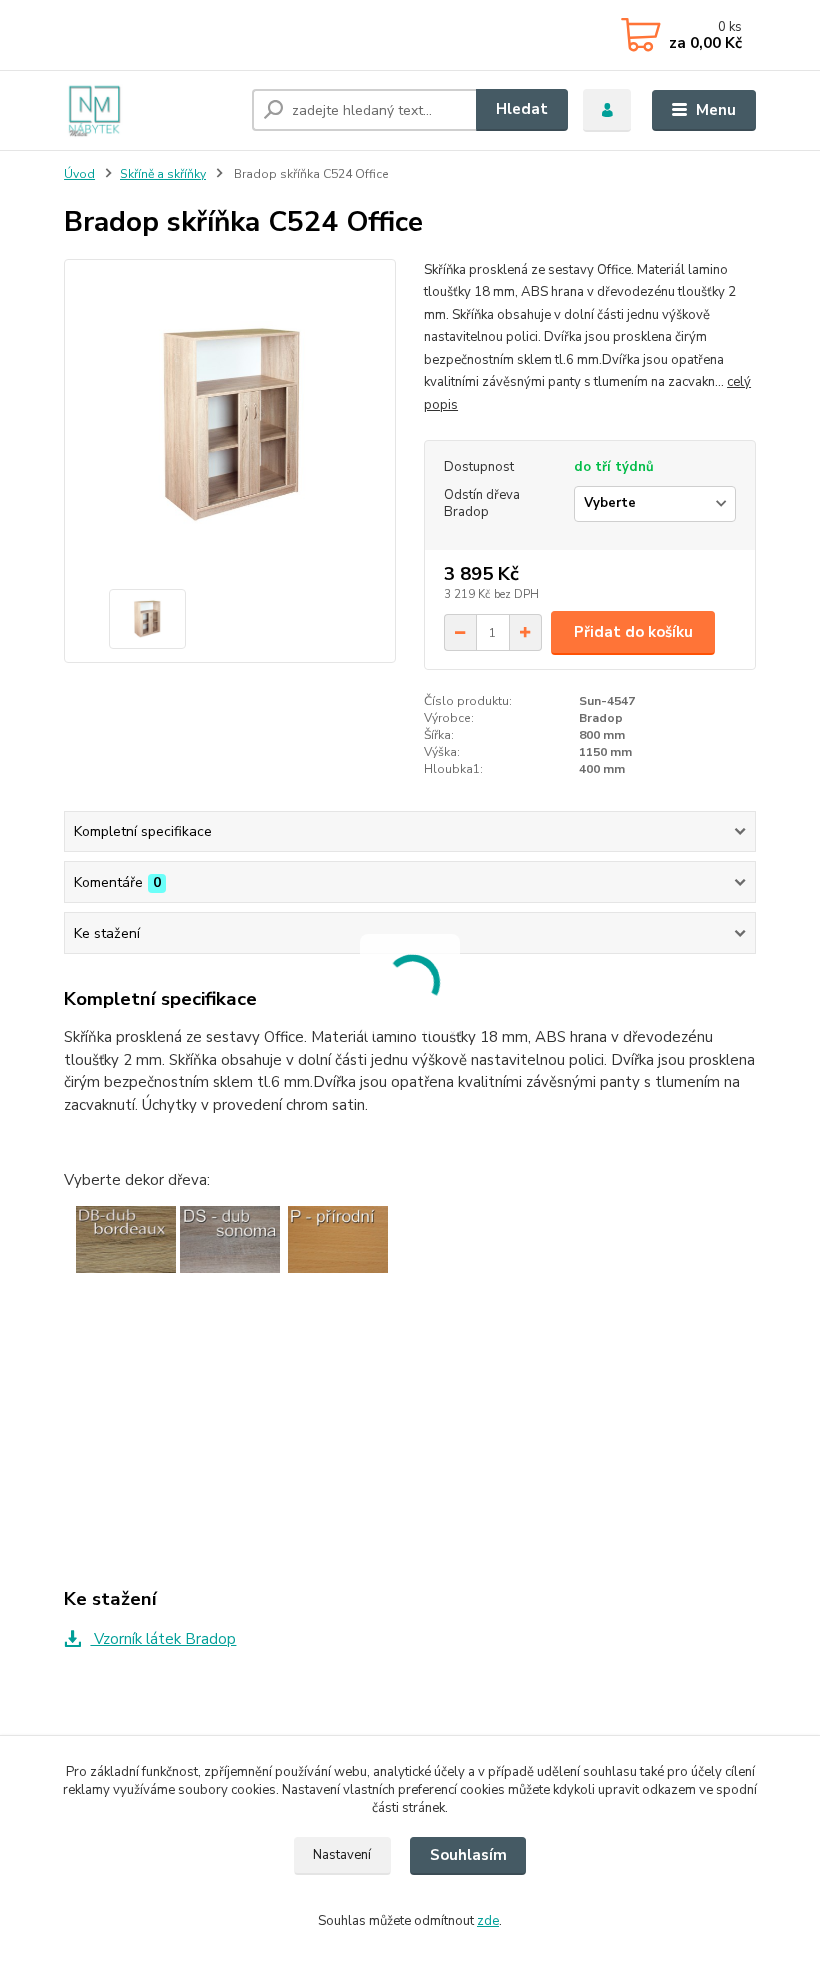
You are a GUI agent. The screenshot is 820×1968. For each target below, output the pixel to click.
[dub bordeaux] (126, 1238)
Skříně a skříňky (163, 174)
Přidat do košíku (633, 632)
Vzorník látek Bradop (163, 1639)
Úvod (79, 174)
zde (488, 1921)
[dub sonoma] (230, 1238)
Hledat (522, 109)
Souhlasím (468, 1855)
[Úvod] (150, 110)
